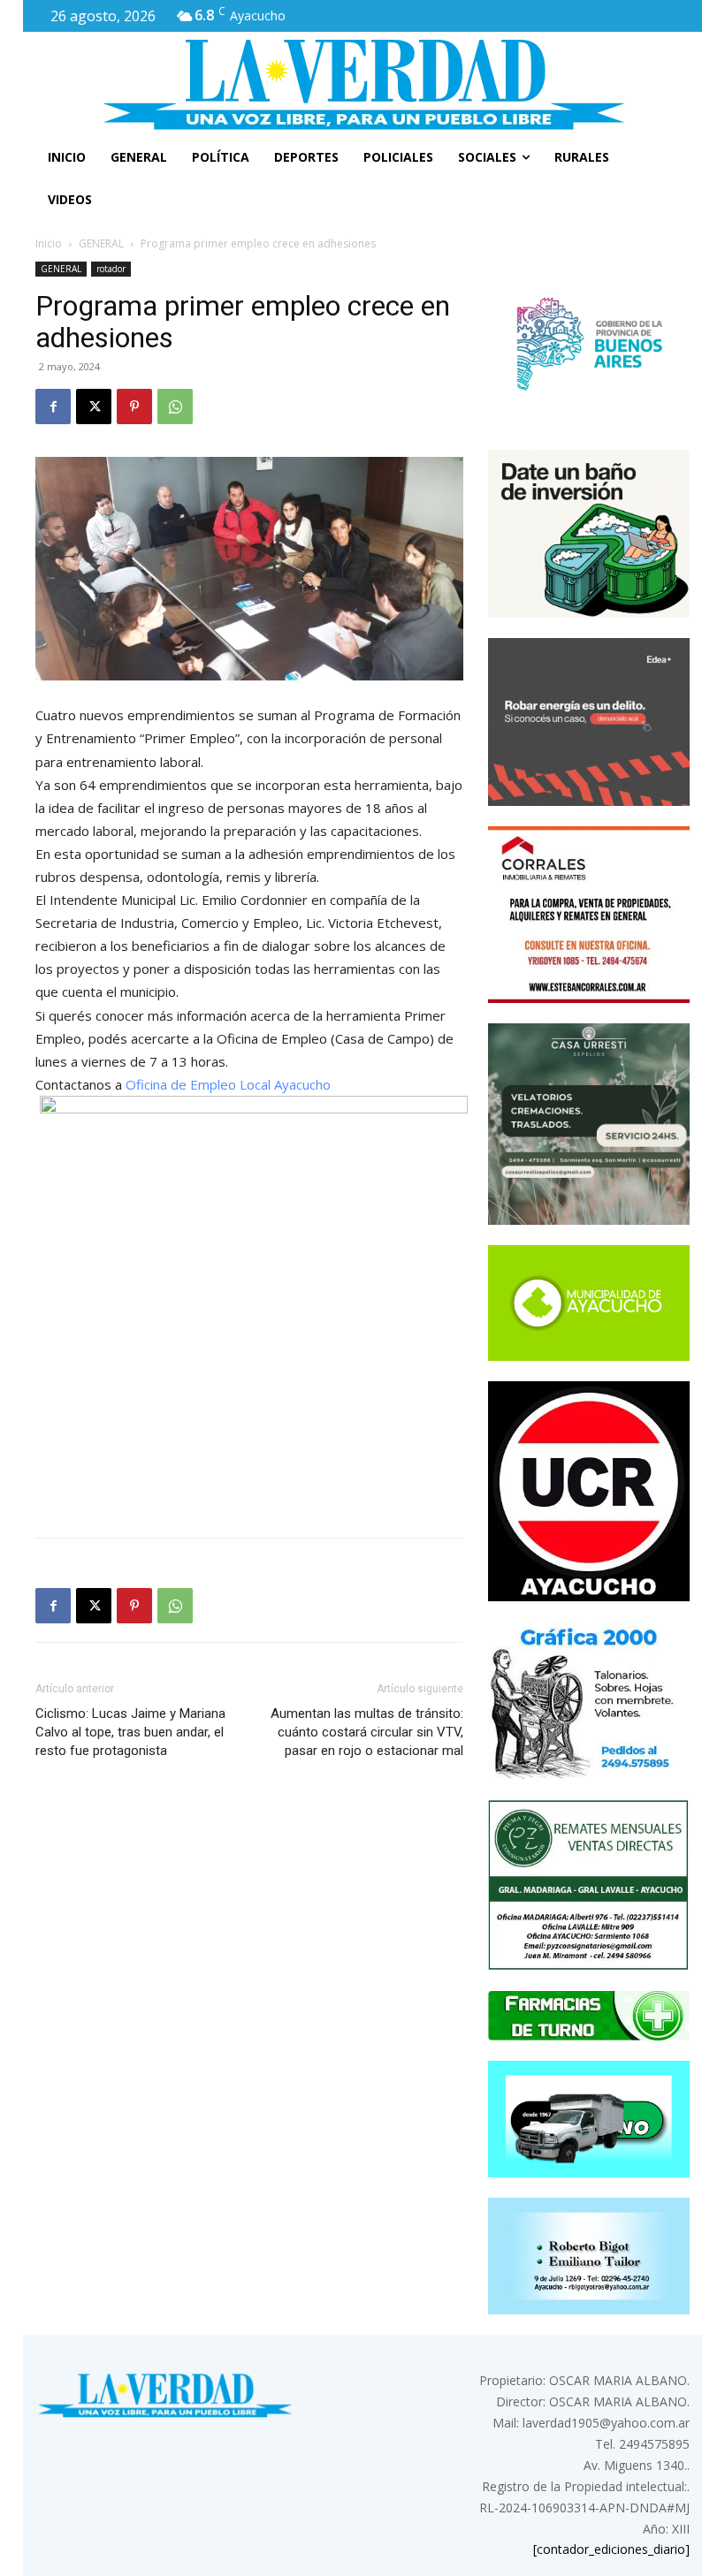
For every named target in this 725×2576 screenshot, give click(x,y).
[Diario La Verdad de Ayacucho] (362, 84)
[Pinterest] (134, 407)
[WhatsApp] (175, 407)
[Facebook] (53, 407)
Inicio (49, 243)
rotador (111, 269)
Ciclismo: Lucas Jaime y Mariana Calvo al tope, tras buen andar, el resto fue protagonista (130, 1732)
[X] (94, 407)
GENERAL (101, 243)
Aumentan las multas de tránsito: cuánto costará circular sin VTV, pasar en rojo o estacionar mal (367, 1732)
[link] (228, 1084)
